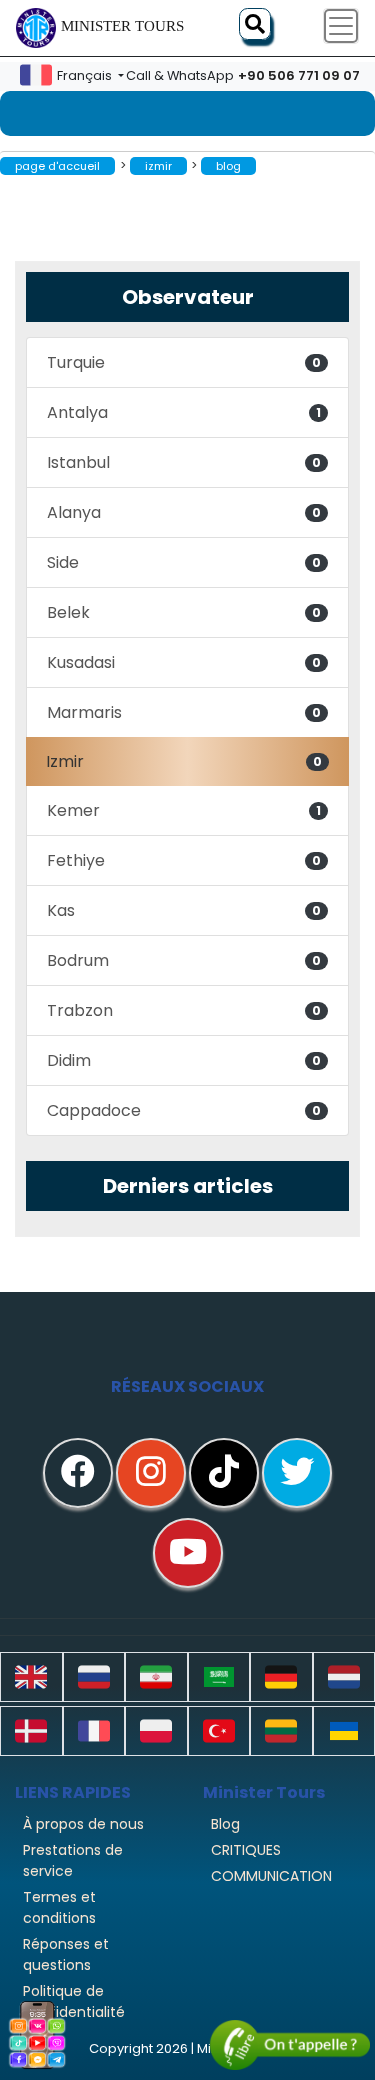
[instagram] (151, 1473)
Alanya (184, 512)
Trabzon (184, 1010)
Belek (184, 612)
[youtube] (188, 1553)
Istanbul (184, 462)
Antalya (184, 412)
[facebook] (78, 1473)
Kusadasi (184, 662)
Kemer (184, 810)
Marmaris (184, 712)
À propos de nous (83, 1824)
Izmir (184, 761)
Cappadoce (184, 1110)
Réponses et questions (66, 1954)
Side (184, 562)
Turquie (184, 362)
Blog (225, 1824)
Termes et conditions (59, 1907)
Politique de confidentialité (74, 2001)
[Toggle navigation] (341, 26)
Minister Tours (122, 26)
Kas (184, 910)
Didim (184, 1060)
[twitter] (297, 1473)
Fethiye (184, 860)
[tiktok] (224, 1473)
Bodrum (184, 960)
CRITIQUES (246, 1850)
